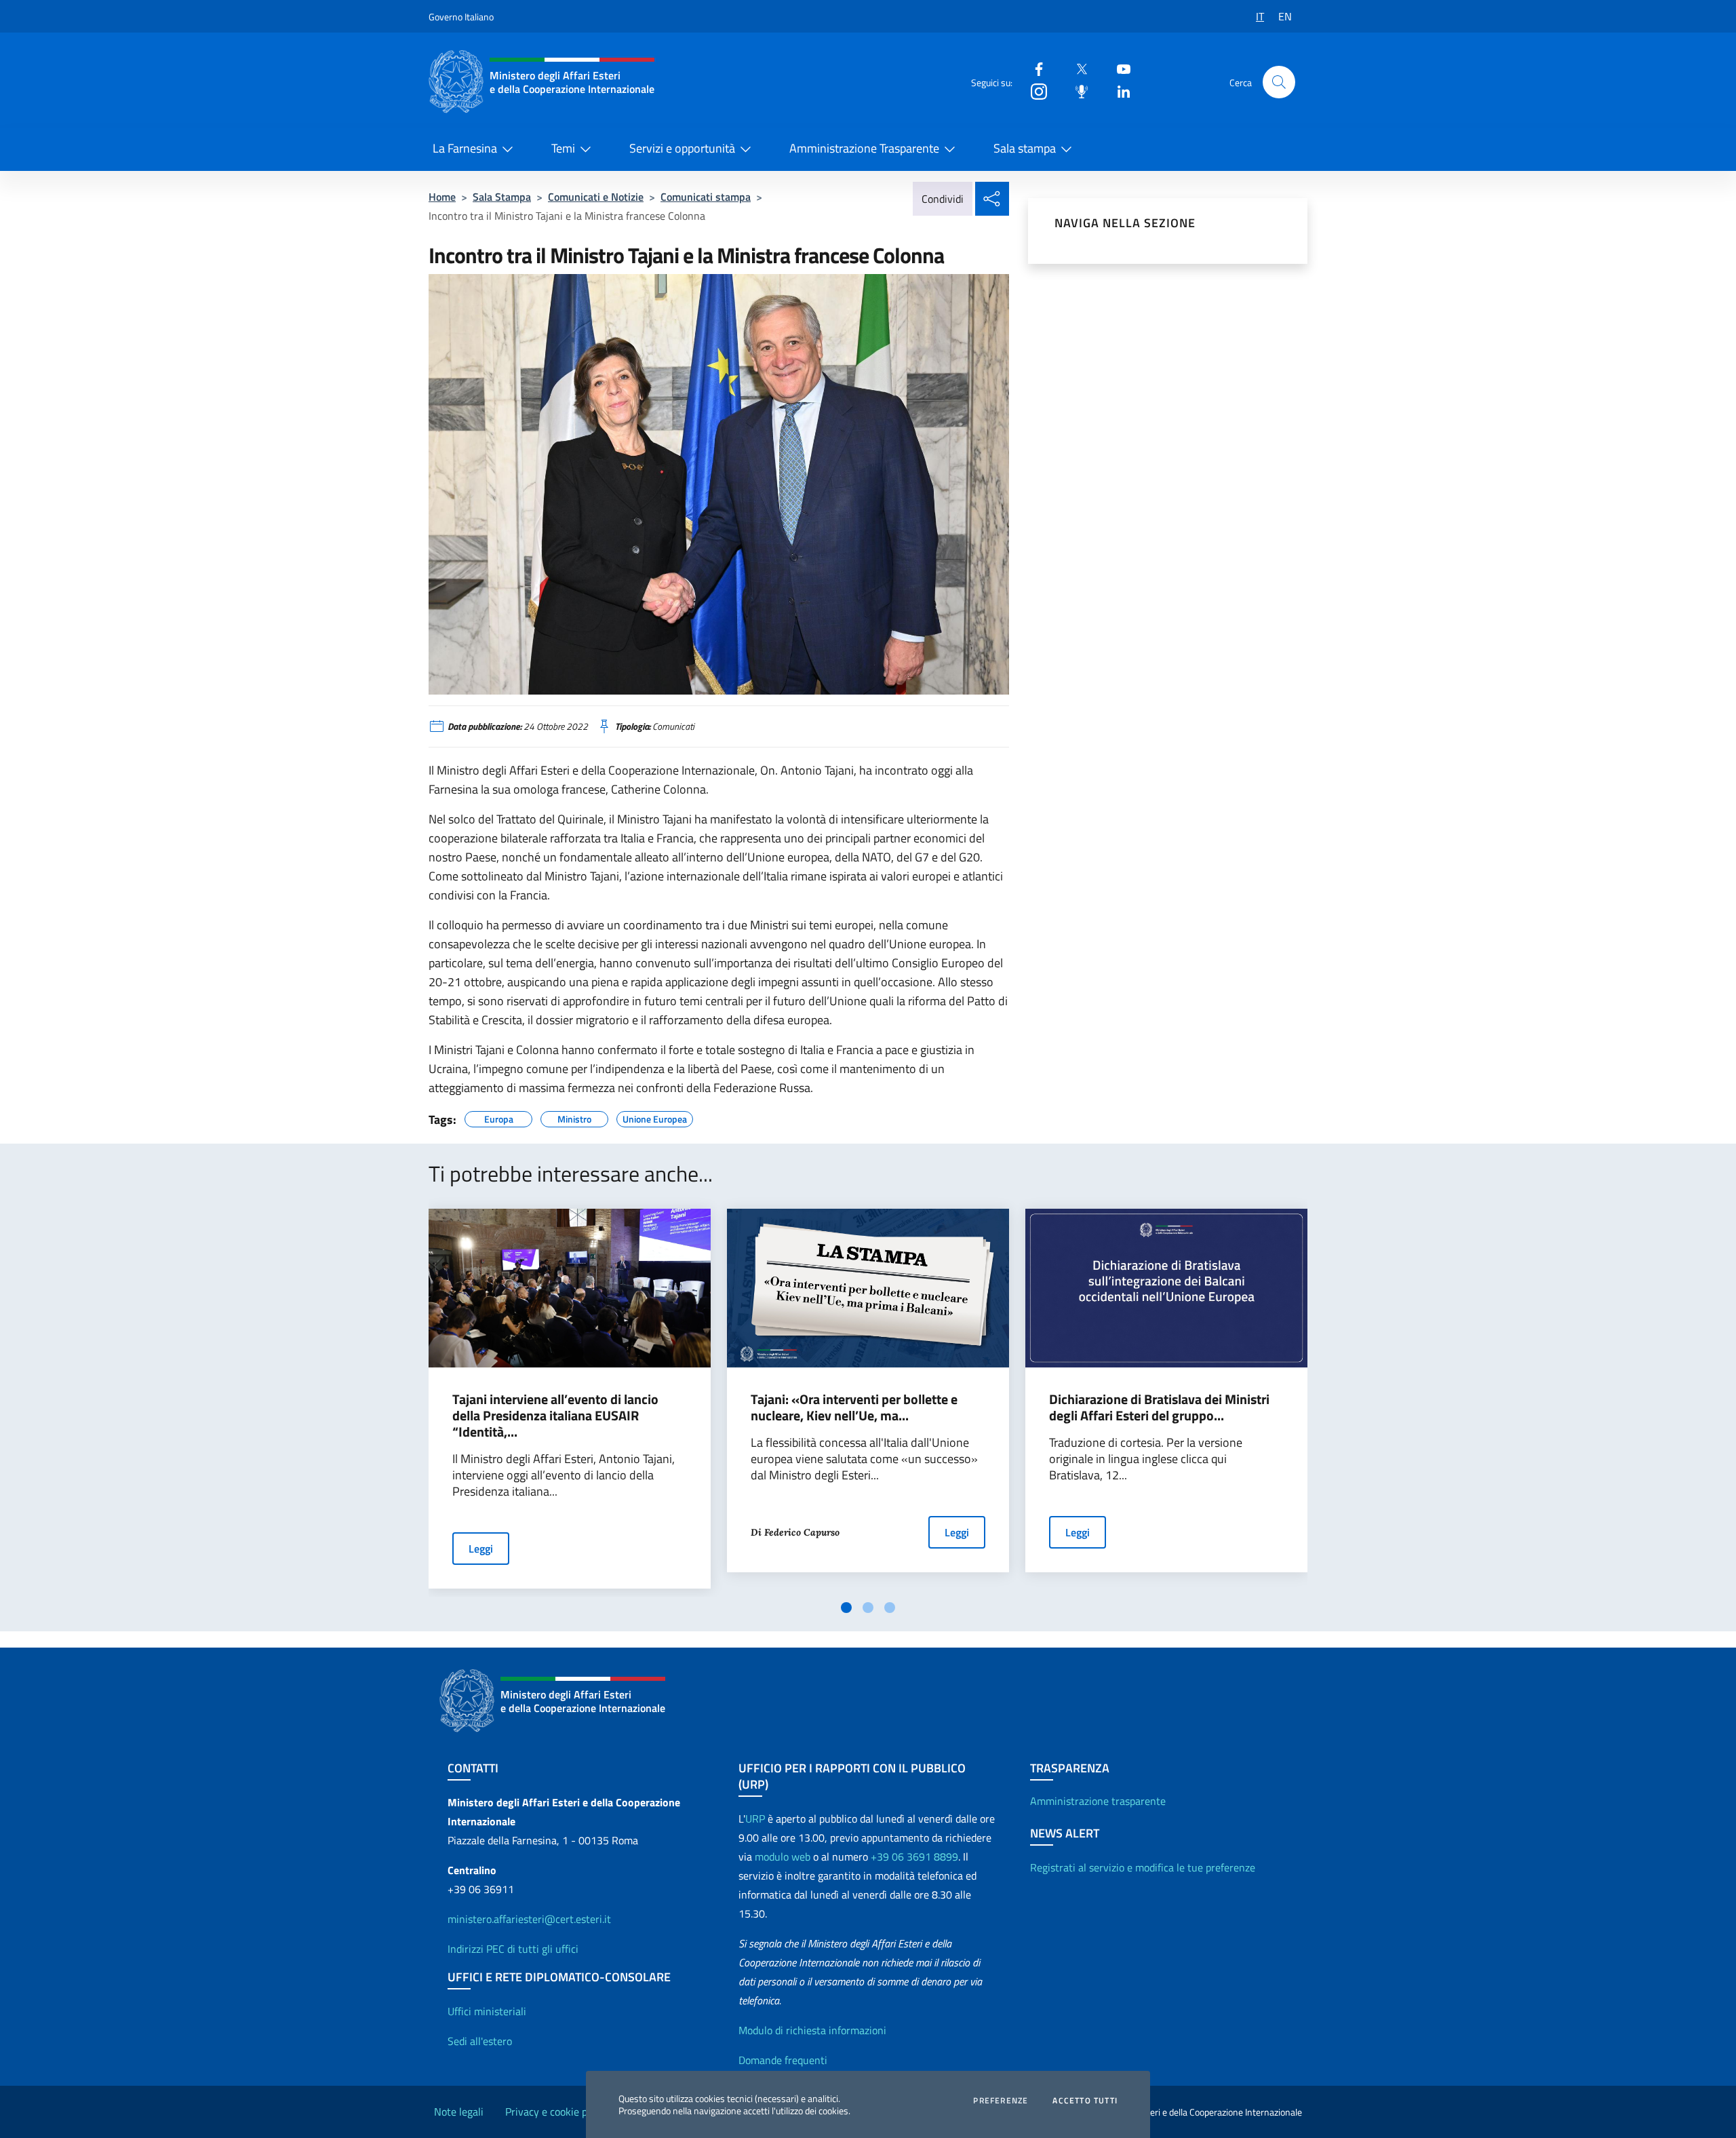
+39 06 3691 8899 (914, 1857)
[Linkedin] (1118, 91)
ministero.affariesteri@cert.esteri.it (529, 1919)
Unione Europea (655, 1117)
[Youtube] (1118, 68)
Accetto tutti (1085, 2101)
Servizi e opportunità (682, 148)
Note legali (459, 2112)
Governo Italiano (461, 17)
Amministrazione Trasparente (864, 148)
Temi (563, 148)
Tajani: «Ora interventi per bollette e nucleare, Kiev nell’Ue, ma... (854, 1407)
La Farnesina (465, 148)
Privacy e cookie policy (557, 2112)
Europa (499, 1117)
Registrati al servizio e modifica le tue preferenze (1143, 1867)
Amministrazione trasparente (1098, 1801)
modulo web (783, 1857)
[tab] (846, 1608)
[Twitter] (1076, 68)
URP (755, 1819)
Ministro (574, 1117)
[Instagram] (1033, 91)
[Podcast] (1076, 91)
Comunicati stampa (706, 197)
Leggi (481, 1549)
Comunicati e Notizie (596, 197)
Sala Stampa (502, 197)
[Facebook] (1033, 68)
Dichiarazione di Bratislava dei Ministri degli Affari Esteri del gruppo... (1159, 1407)
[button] (1279, 82)
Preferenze (1001, 2101)
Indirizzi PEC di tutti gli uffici (513, 1949)
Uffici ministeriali (487, 2011)
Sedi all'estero (480, 2041)
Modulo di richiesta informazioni (812, 2030)
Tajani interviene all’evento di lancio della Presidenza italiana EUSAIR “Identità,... (555, 1416)
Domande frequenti (783, 2060)
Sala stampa (1025, 148)
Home (442, 197)
